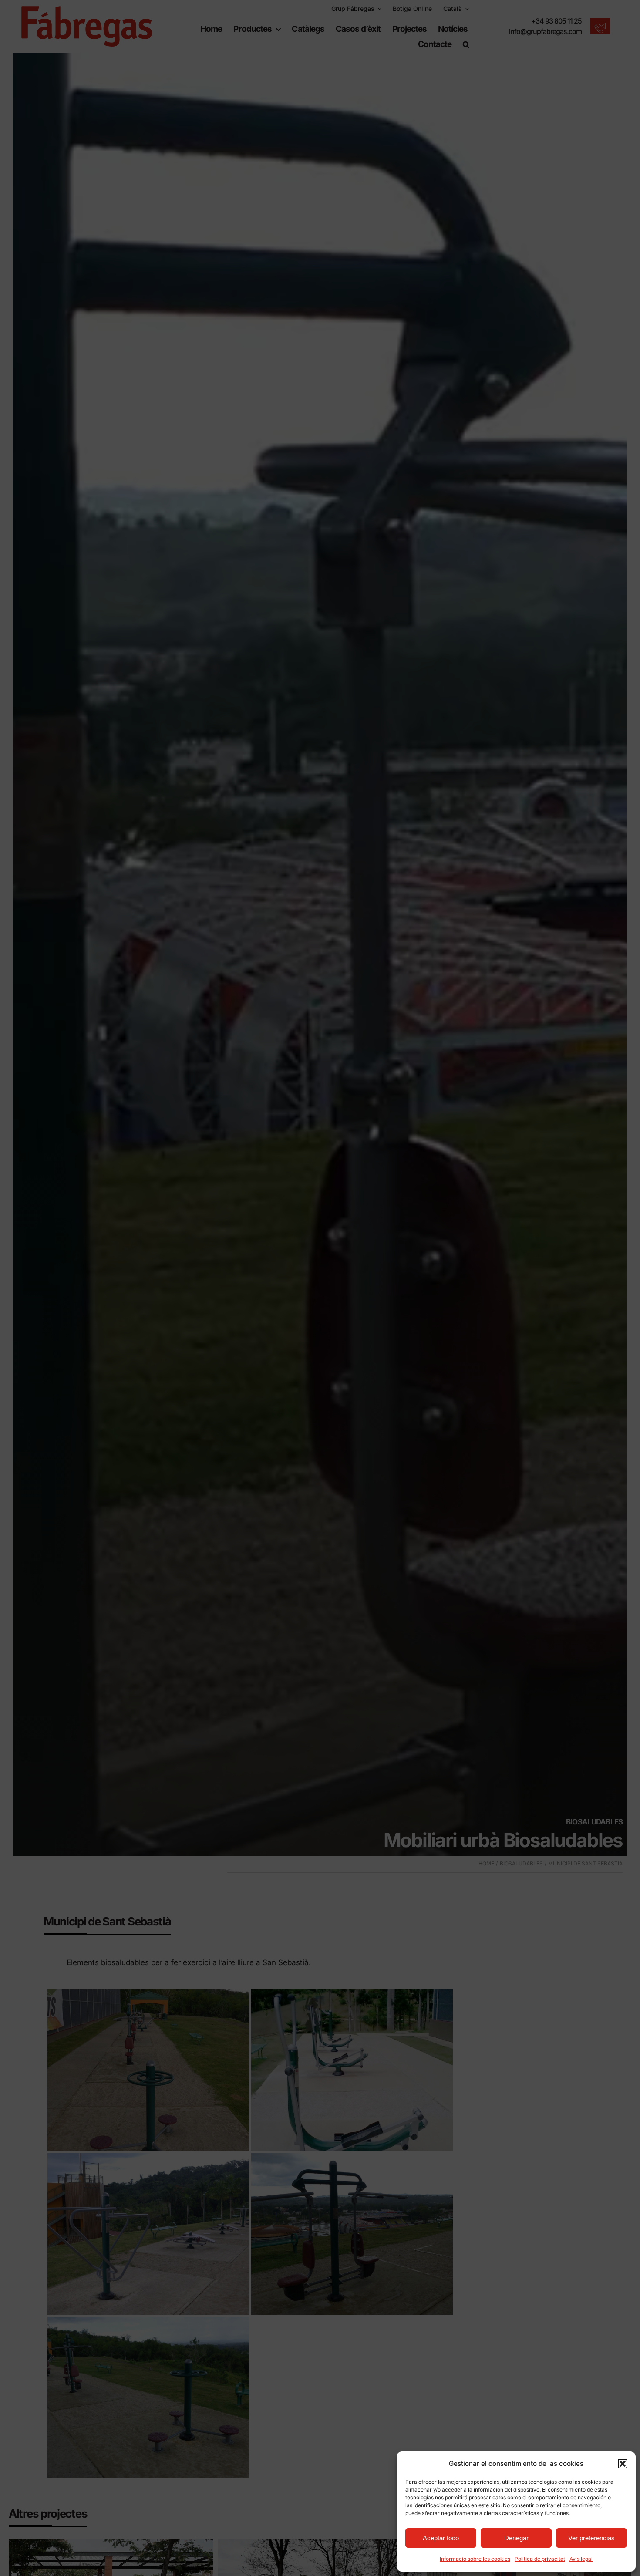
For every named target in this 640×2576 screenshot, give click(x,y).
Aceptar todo (441, 2538)
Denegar (516, 2538)
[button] (623, 2464)
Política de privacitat (540, 2559)
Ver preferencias (591, 2538)
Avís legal (581, 2559)
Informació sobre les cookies (475, 2559)
